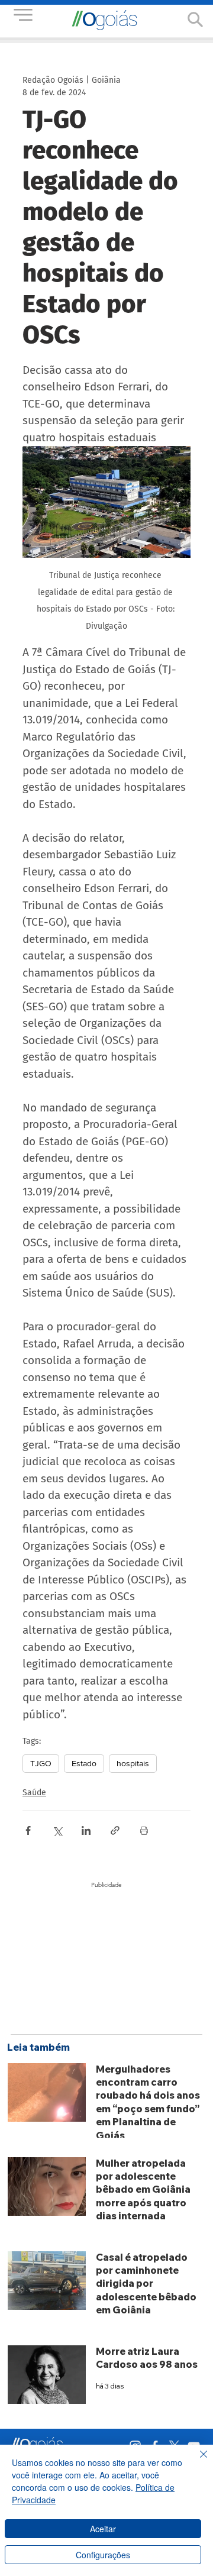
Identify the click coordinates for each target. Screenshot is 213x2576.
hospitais (133, 1763)
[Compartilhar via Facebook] (28, 1830)
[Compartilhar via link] (115, 1830)
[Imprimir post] (144, 1830)
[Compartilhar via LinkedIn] (86, 1830)
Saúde (34, 1793)
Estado (84, 1763)
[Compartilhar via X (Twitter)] (57, 1830)
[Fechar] (196, 2461)
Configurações (103, 2555)
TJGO (41, 1763)
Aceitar (103, 2529)
